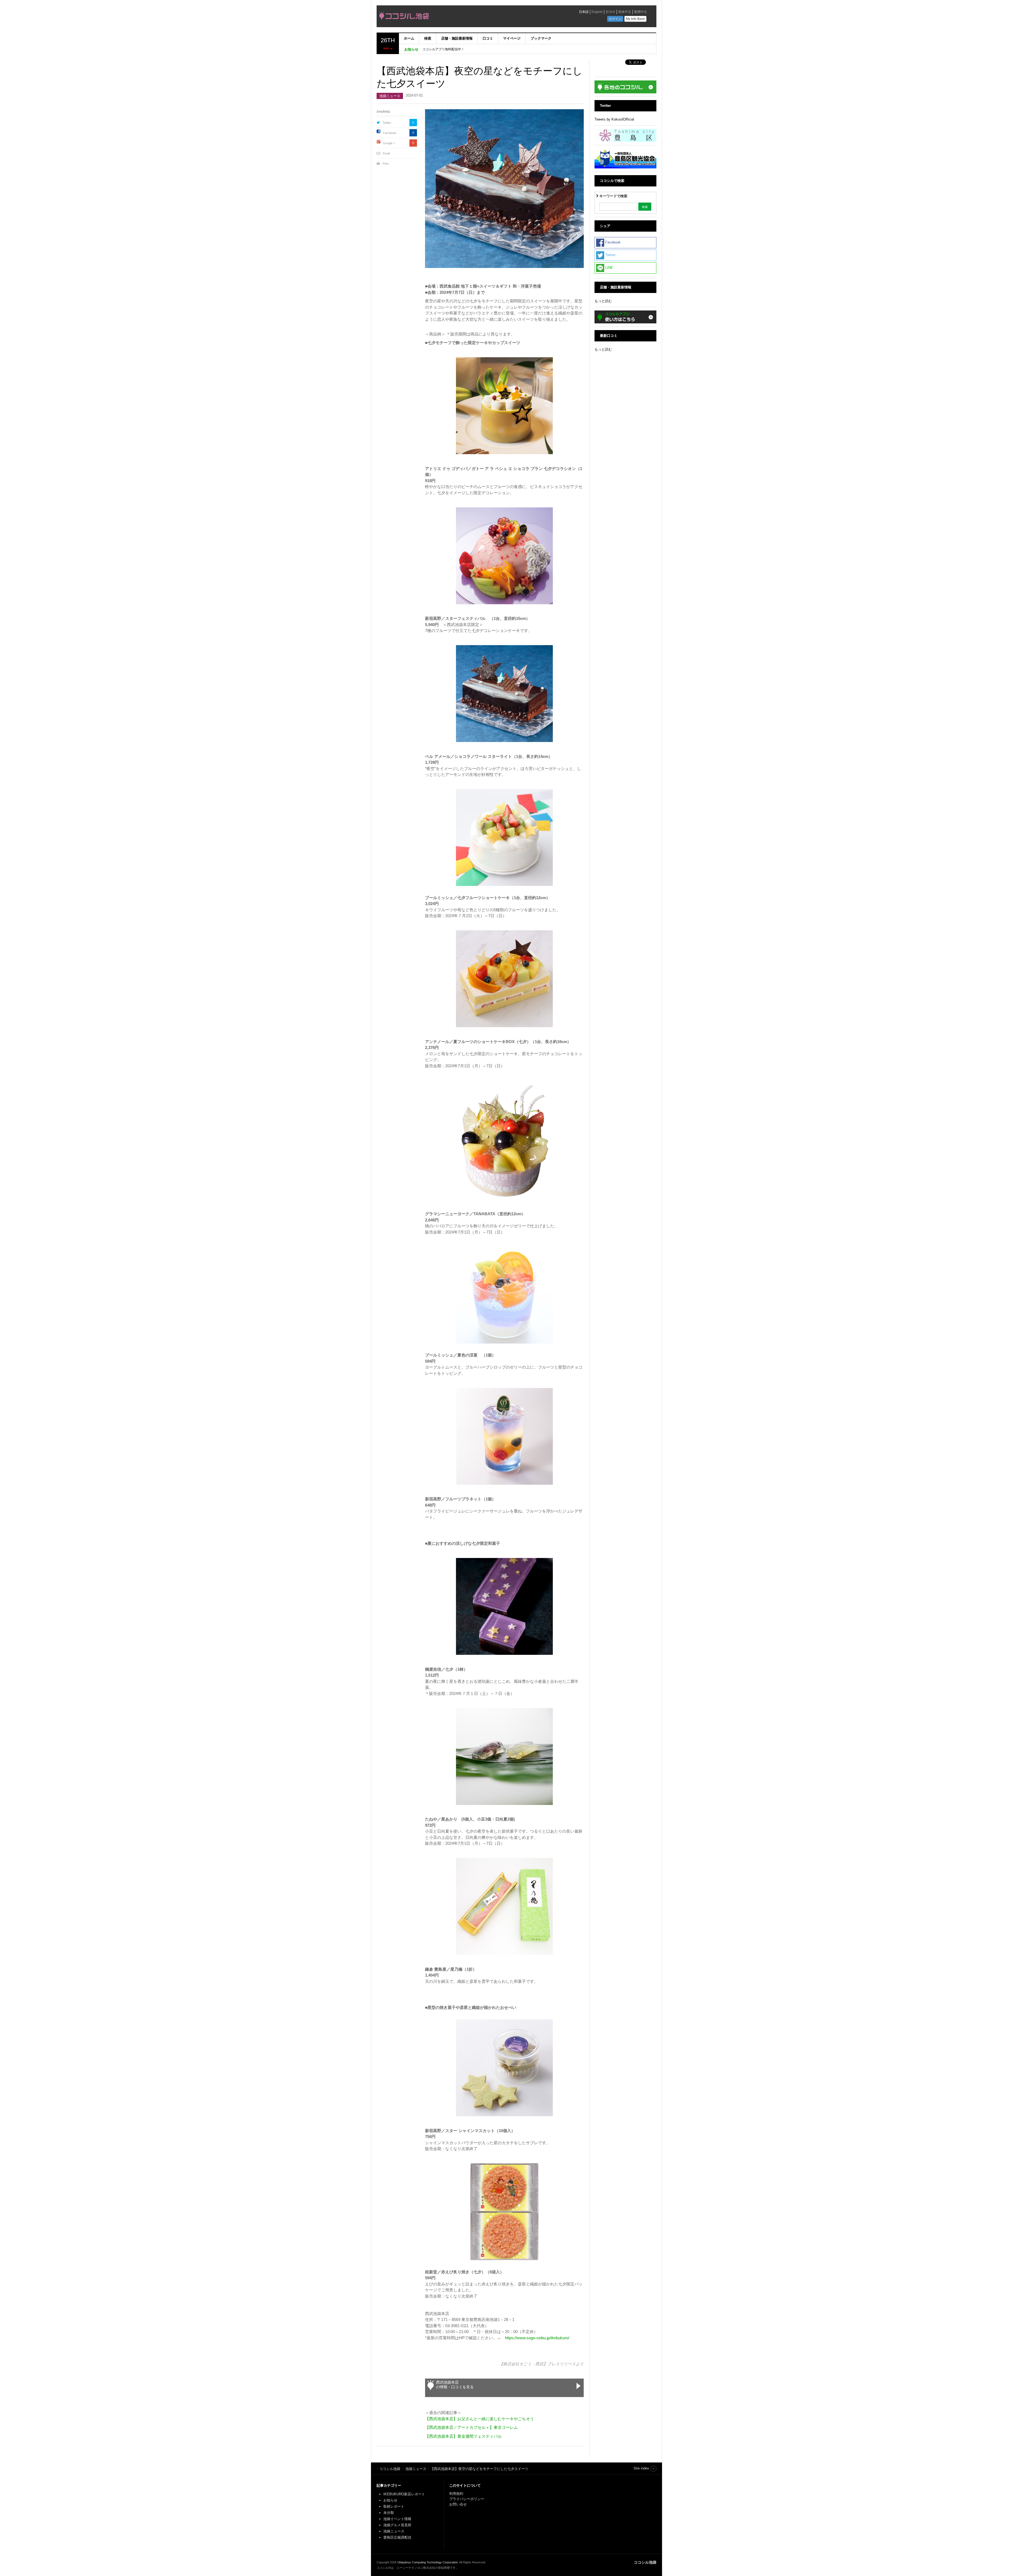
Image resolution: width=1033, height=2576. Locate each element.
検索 (428, 38)
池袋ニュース (390, 96)
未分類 (389, 2513)
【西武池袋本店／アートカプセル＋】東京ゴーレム (471, 2427)
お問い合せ (458, 2504)
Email (386, 153)
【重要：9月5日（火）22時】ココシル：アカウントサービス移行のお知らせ (478, 49)
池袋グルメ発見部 (397, 2525)
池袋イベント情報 (397, 2519)
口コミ (488, 38)
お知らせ (390, 2500)
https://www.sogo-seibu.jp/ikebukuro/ (537, 2338)
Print (385, 164)
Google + (389, 143)
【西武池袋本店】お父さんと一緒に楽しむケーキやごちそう (480, 2419)
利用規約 (456, 2494)
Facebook (390, 133)
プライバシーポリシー (467, 2499)
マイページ (512, 38)
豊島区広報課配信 (397, 2537)
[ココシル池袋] (453, 17)
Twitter (387, 123)
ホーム (409, 38)
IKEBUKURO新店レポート (404, 2494)
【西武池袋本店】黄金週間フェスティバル (463, 2436)
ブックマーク (541, 38)
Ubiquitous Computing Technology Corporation (428, 2562)
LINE (609, 268)
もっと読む (603, 301)
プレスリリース (562, 2364)
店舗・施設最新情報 (457, 38)
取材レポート (394, 2506)
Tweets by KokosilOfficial (614, 119)
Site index (641, 2468)
